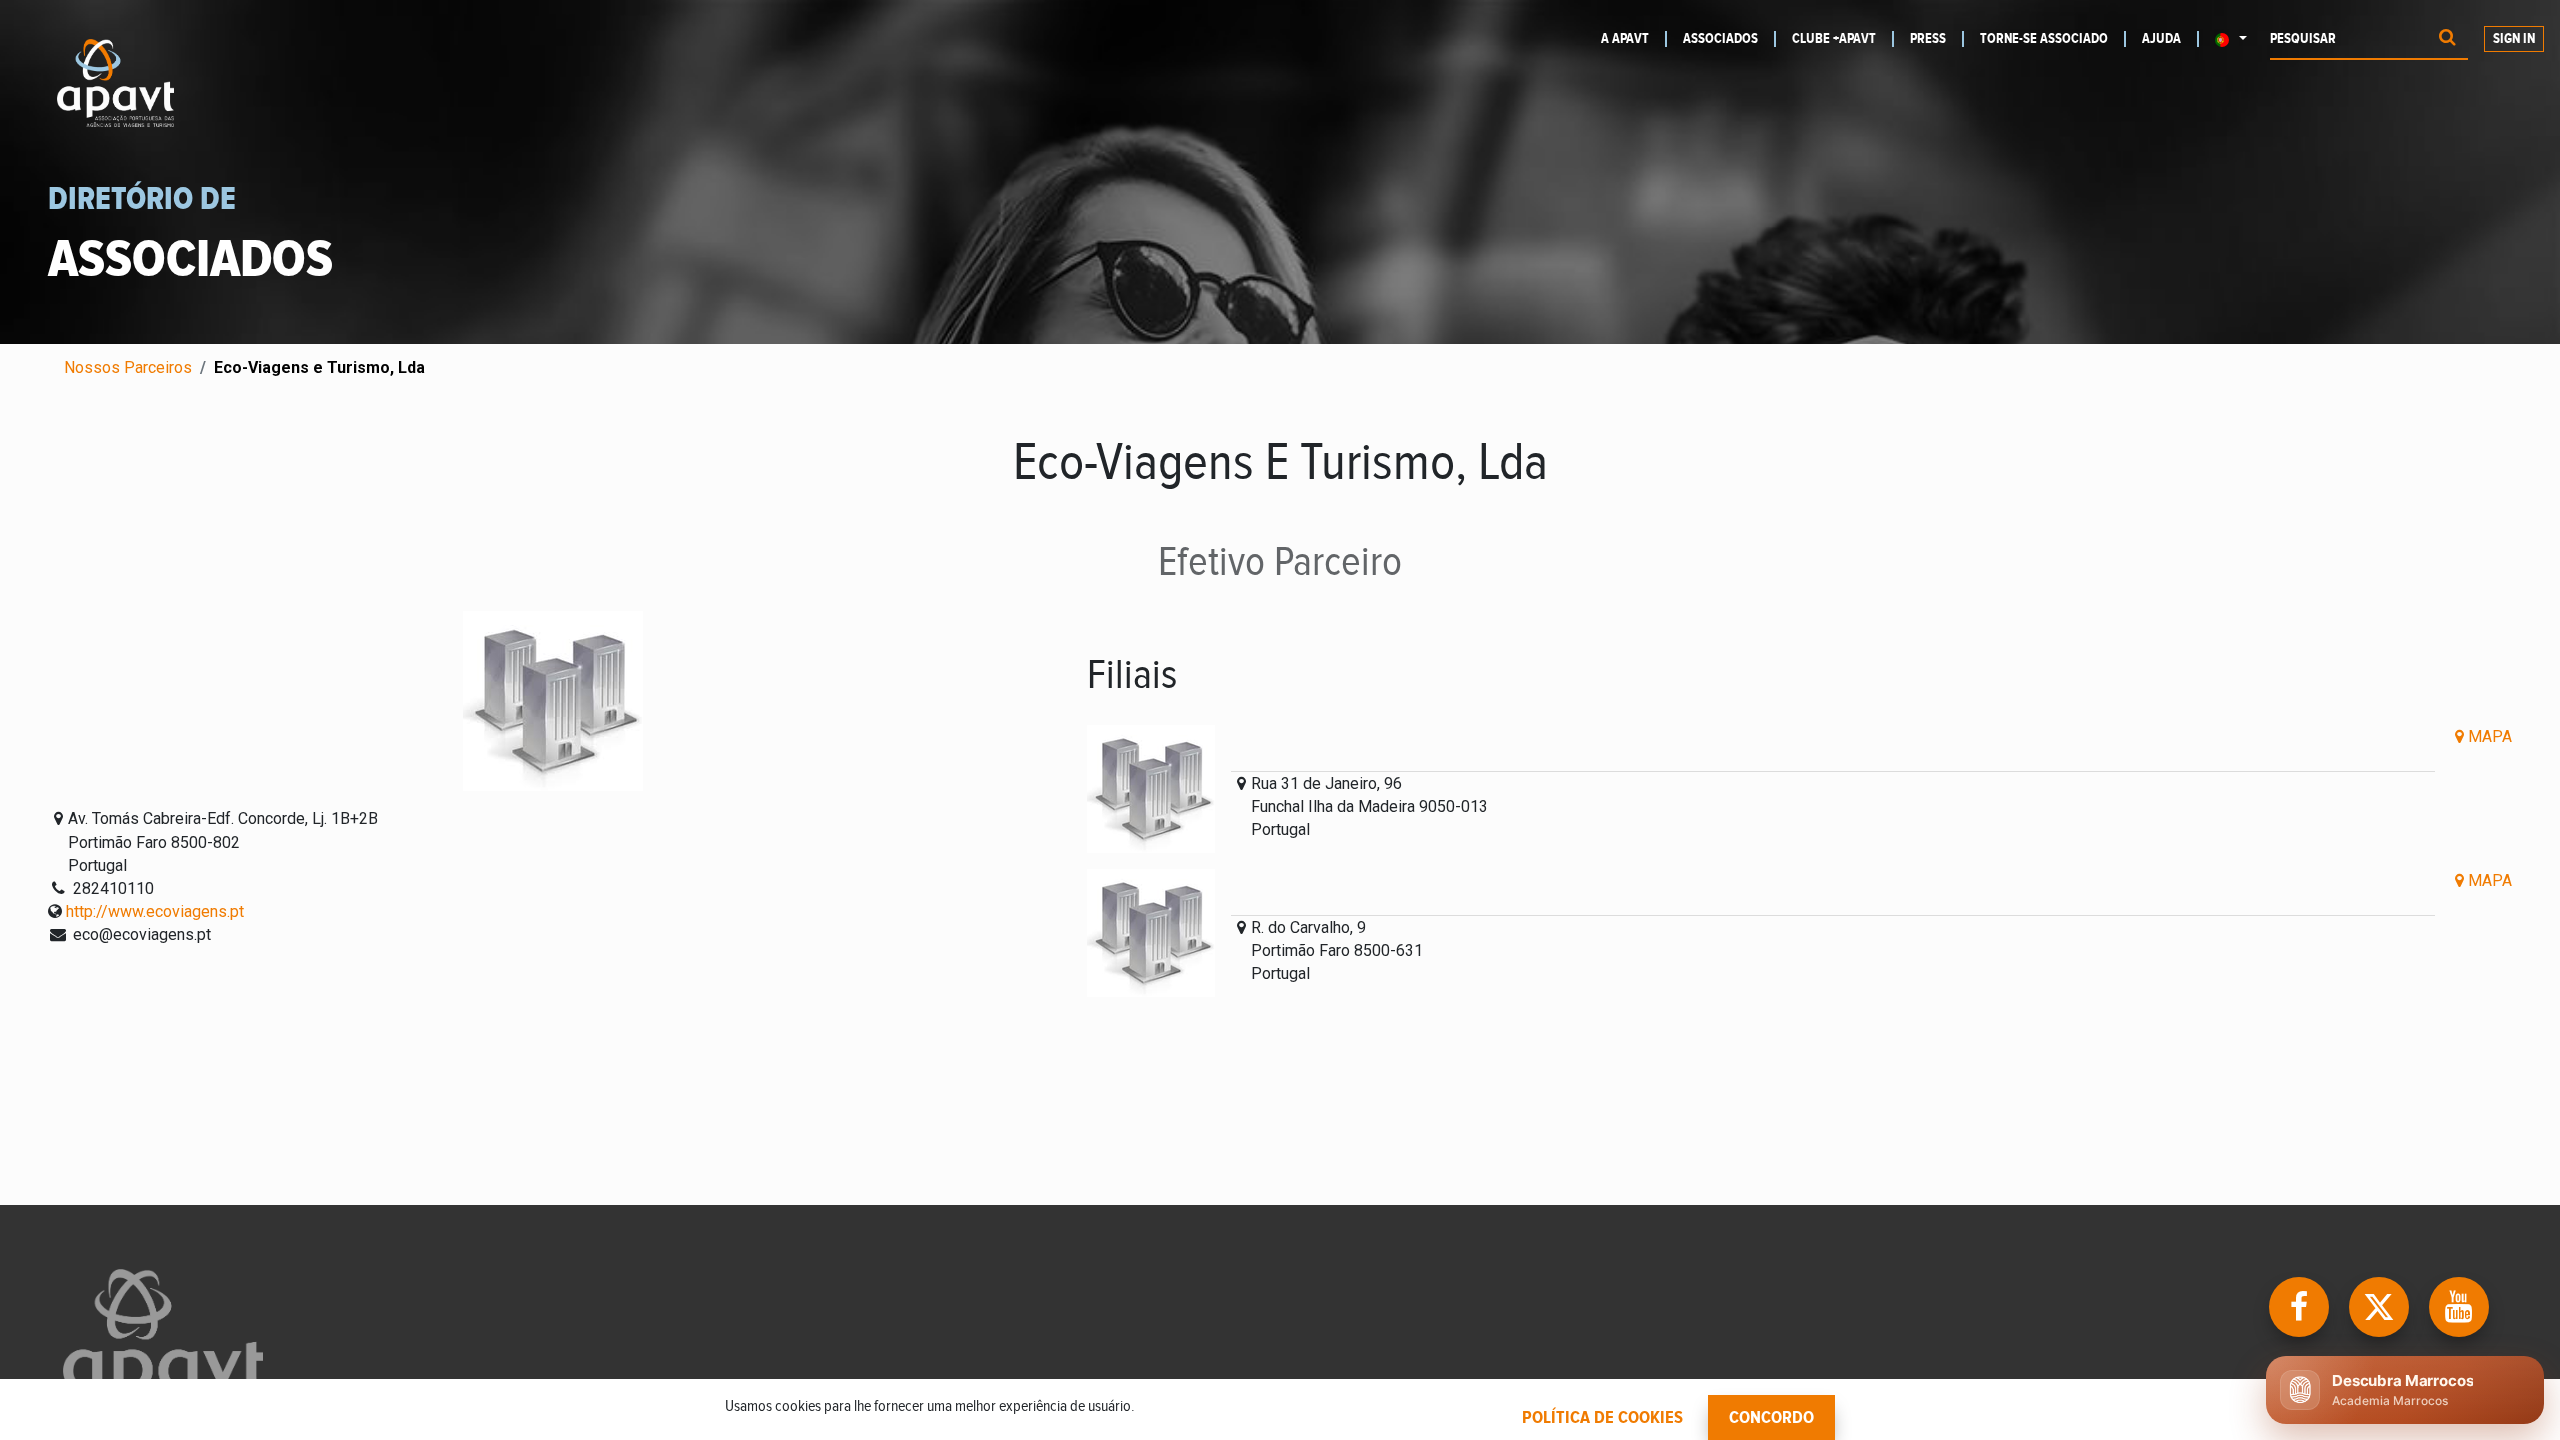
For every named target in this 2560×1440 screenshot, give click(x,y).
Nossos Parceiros (128, 367)
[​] (2301, 1305)
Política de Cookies (1602, 1418)
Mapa (2488, 736)
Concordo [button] (1771, 1418)
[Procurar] (2447, 39)
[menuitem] (1634, 39)
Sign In (2514, 39)
